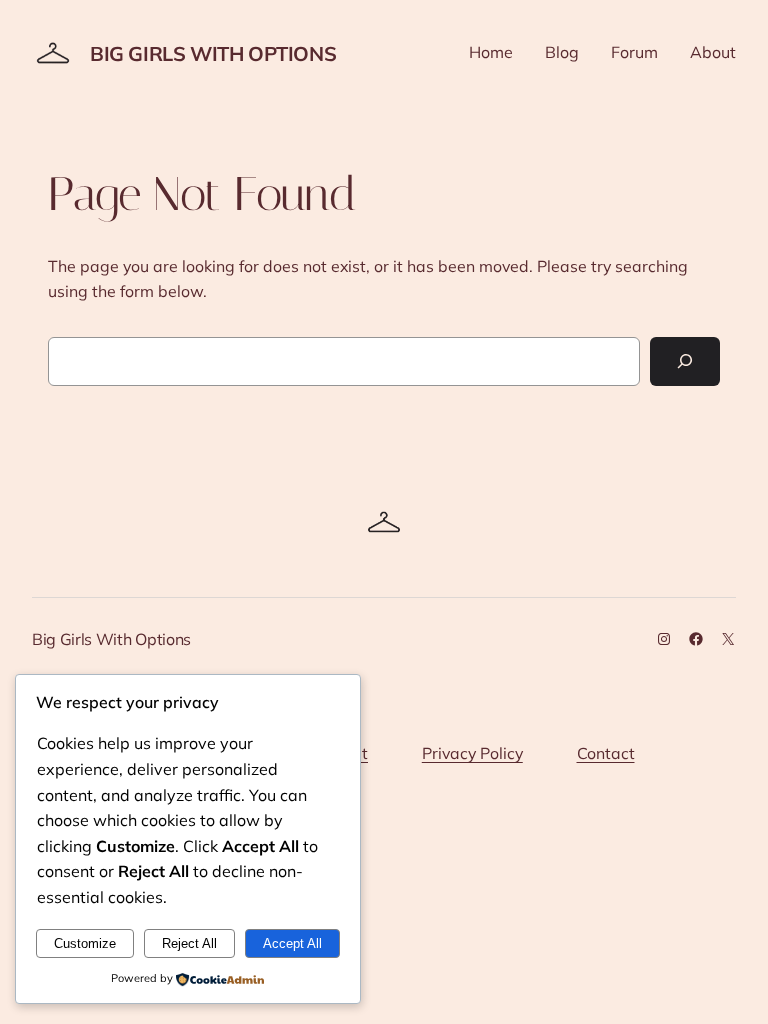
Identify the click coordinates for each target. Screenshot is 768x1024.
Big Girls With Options (213, 53)
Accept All (292, 943)
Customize (85, 943)
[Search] (685, 361)
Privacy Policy (472, 753)
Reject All (189, 943)
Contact (606, 753)
